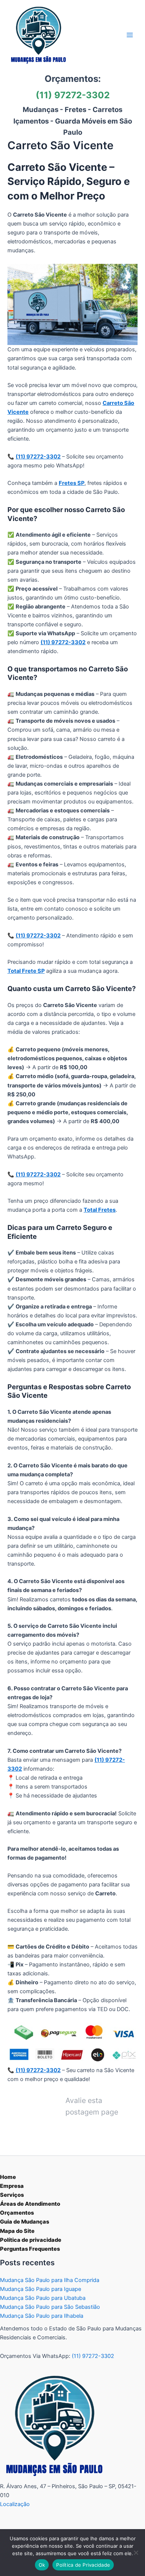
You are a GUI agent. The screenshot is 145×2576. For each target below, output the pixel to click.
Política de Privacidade (83, 2565)
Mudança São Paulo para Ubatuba (43, 2298)
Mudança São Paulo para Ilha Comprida (50, 2280)
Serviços (12, 2195)
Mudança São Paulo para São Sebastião (50, 2307)
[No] (136, 2553)
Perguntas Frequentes (30, 2249)
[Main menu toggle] (130, 35)
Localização (15, 2504)
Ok (42, 2565)
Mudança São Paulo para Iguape (41, 2289)
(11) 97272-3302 (73, 95)
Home (8, 2177)
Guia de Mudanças (25, 2222)
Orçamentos (17, 2213)
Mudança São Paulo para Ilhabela (42, 2316)
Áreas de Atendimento (30, 2204)
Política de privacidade (31, 2240)
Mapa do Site (17, 2231)
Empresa (12, 2186)
